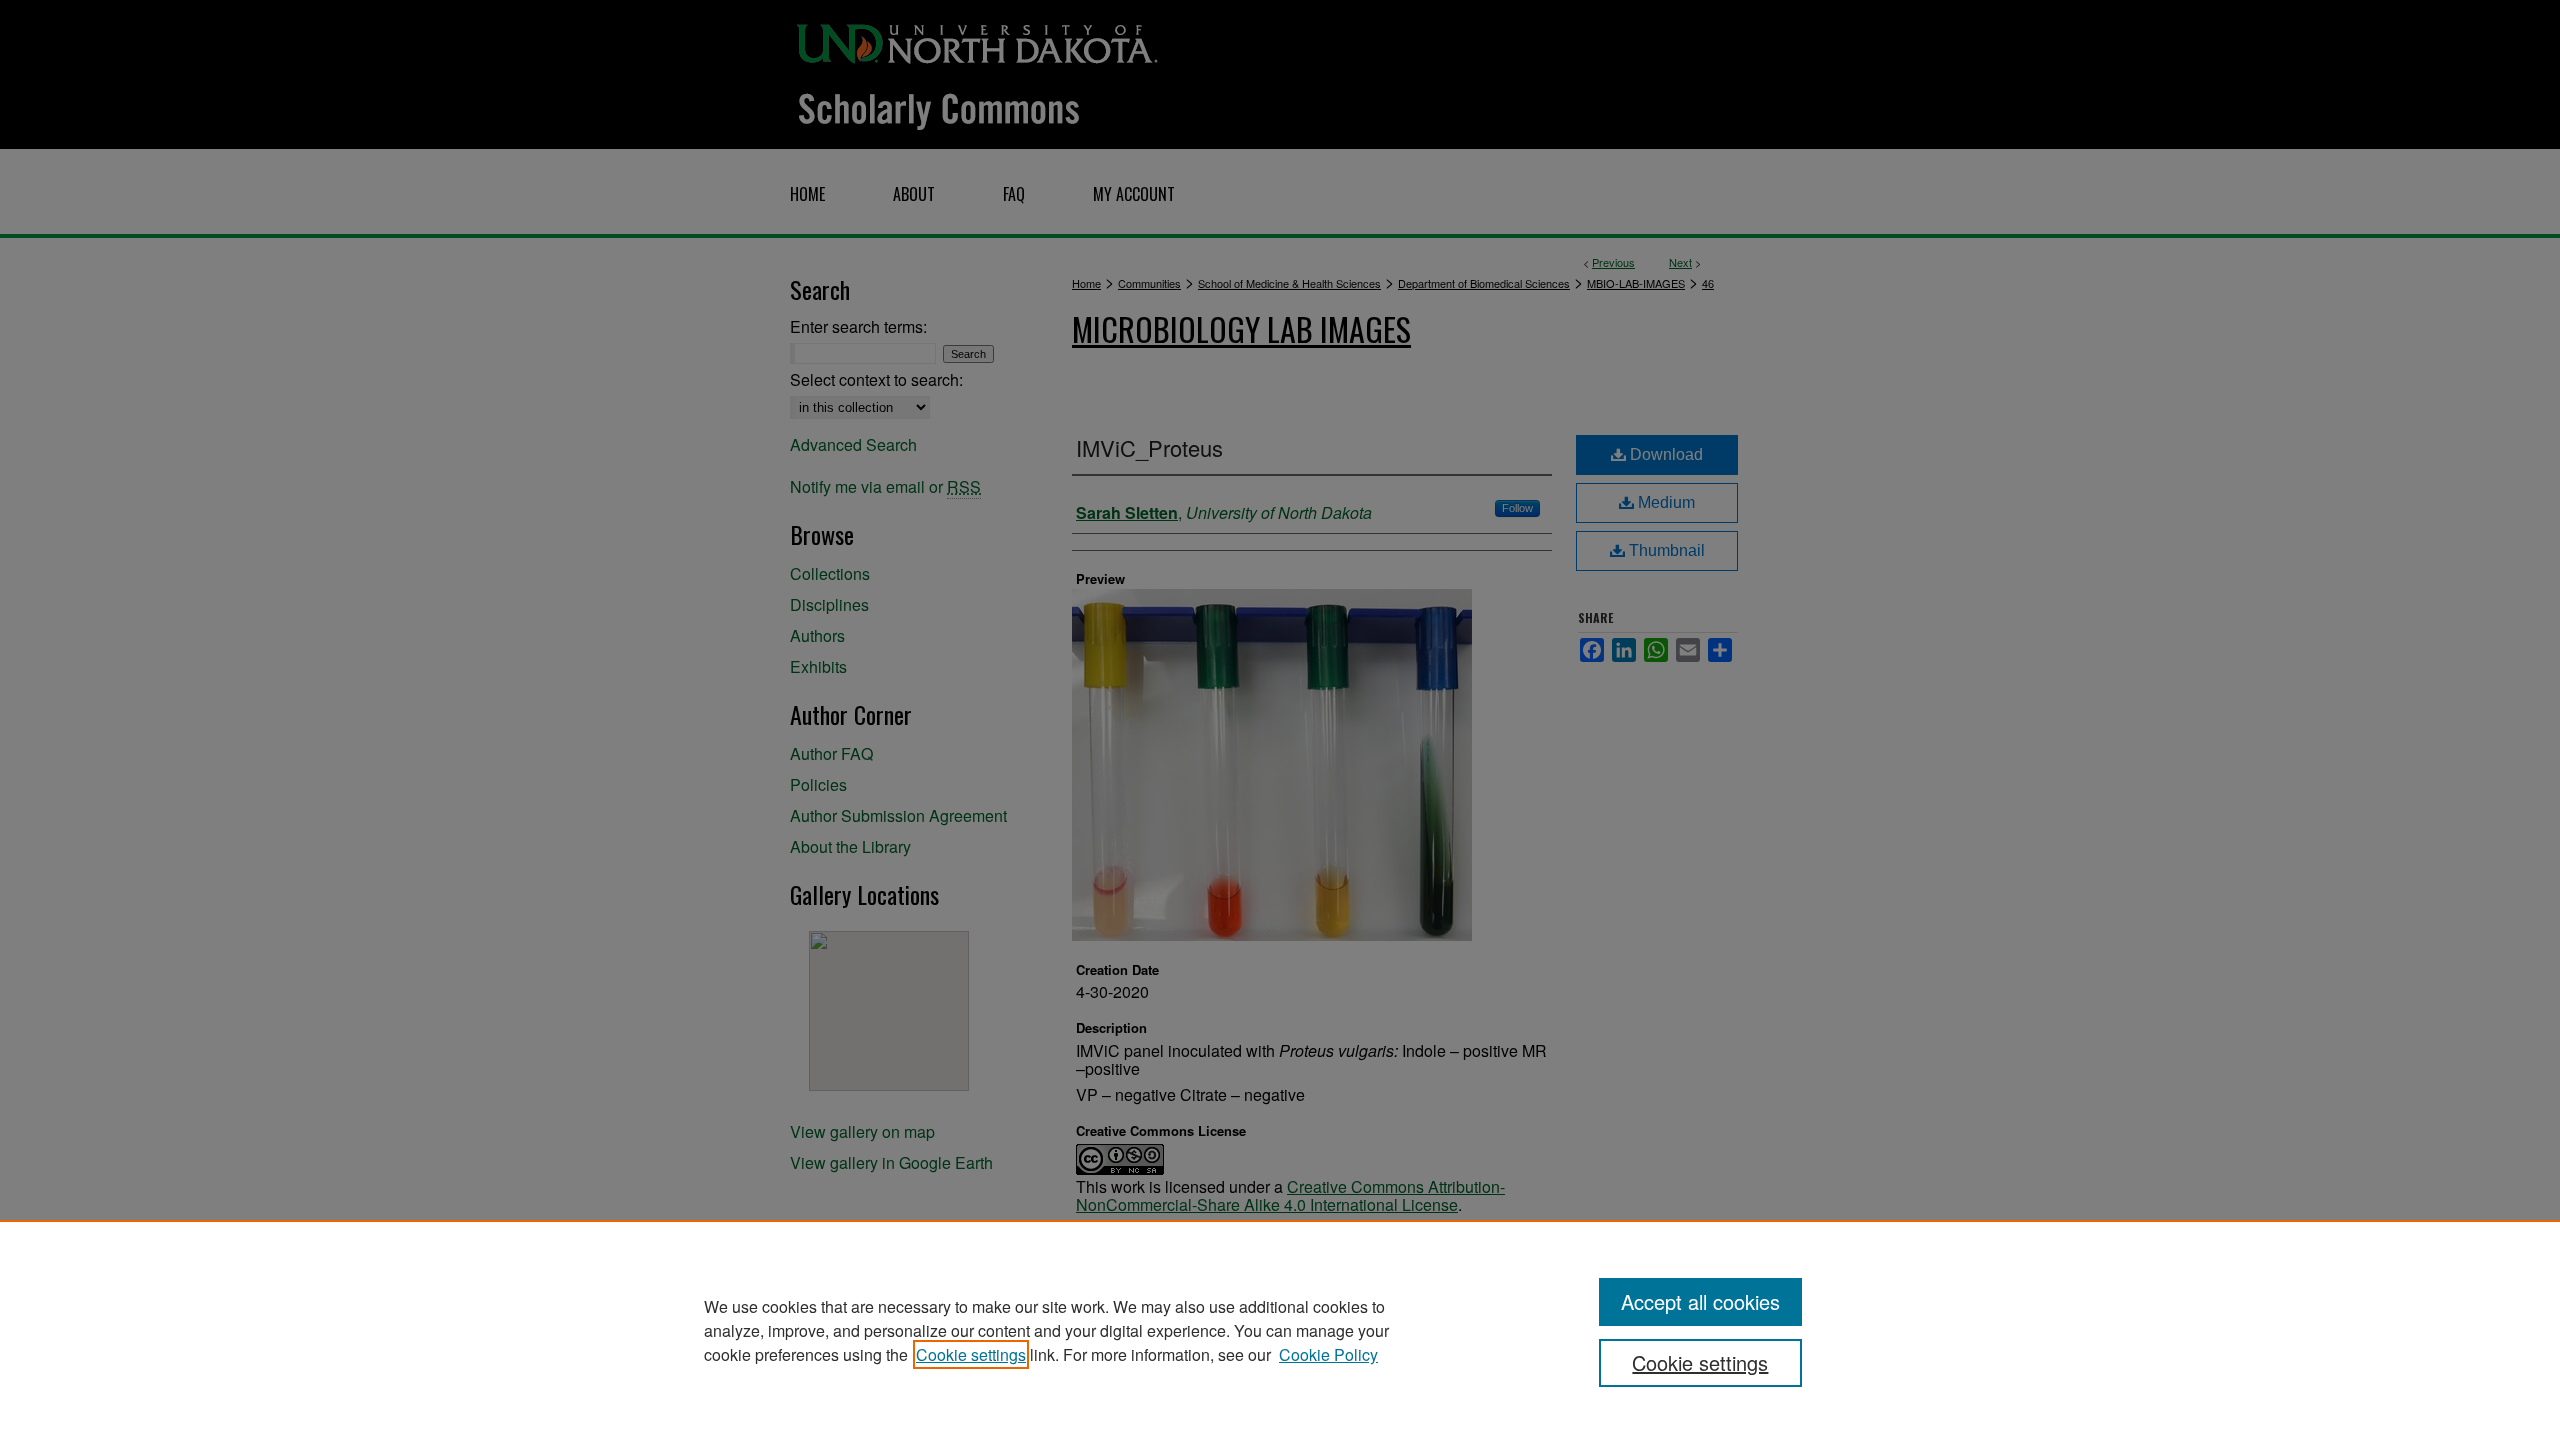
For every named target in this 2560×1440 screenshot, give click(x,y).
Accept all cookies (1700, 1301)
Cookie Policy (1328, 1354)
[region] (1280, 1330)
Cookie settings (971, 1354)
